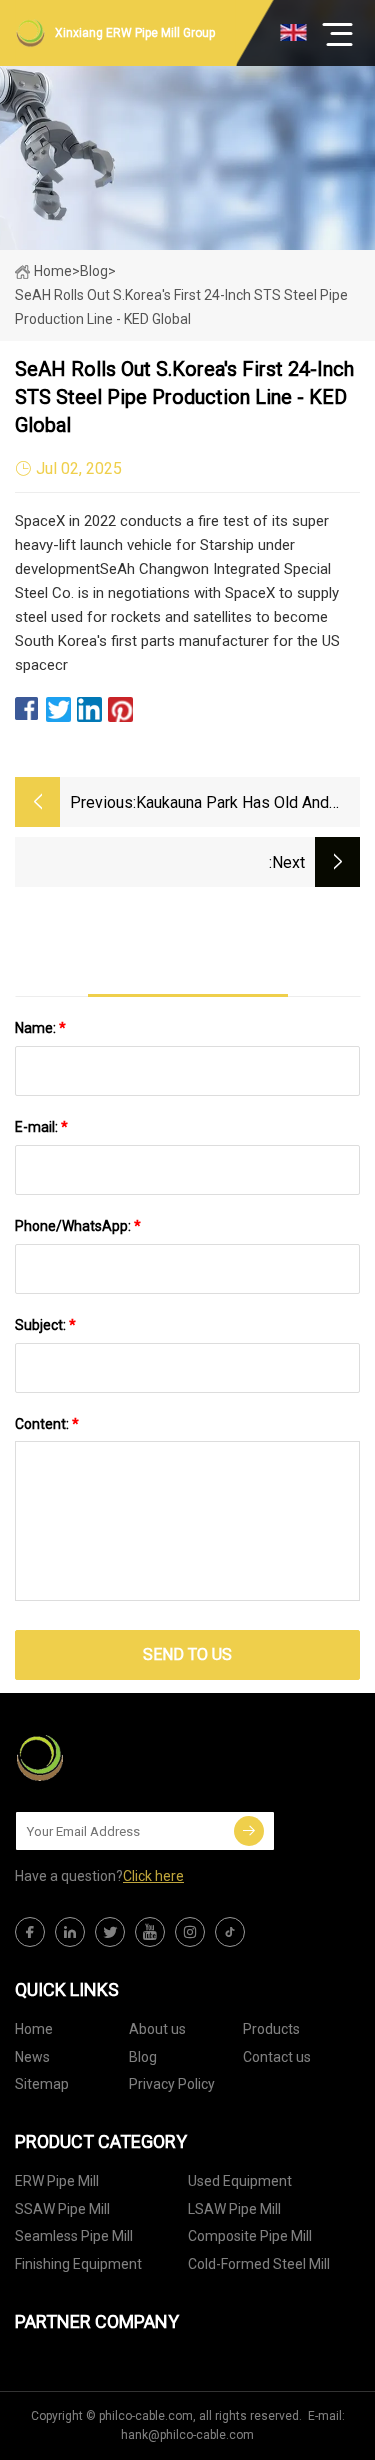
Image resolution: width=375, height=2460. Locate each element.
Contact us (277, 2057)
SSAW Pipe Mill (62, 2209)
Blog (143, 2057)
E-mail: (41, 1127)
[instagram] (190, 1932)
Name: (40, 1028)
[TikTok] (230, 1932)
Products (271, 2029)
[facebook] (30, 1932)
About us (157, 2029)
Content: (47, 1424)
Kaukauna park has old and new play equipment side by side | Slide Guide (237, 804)
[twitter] (110, 1932)
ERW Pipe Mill (57, 2181)
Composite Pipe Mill (250, 2236)
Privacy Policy (172, 2084)
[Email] (249, 1831)
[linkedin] (70, 1932)
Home (53, 271)
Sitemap (42, 2084)
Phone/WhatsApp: (78, 1226)
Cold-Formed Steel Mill (259, 2264)
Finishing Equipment (78, 2264)
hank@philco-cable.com (187, 2435)
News (32, 2057)
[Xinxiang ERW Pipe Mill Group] (115, 1758)
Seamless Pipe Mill (74, 2236)
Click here (153, 1876)
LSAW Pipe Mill (234, 2209)
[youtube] (150, 1932)
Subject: (45, 1325)
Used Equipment (240, 2181)
